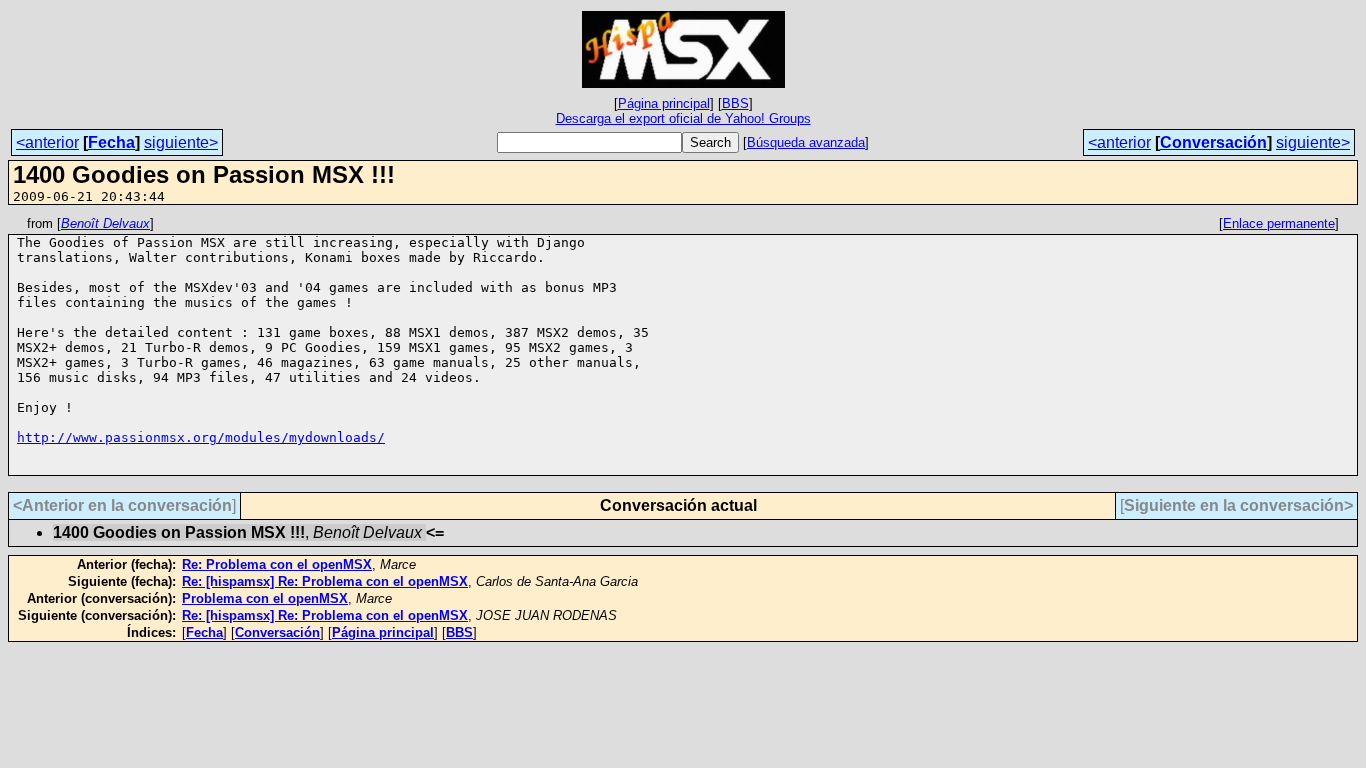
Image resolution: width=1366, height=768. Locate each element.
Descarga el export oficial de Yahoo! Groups (683, 118)
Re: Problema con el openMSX (277, 564)
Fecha (111, 142)
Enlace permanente (1279, 223)
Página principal (664, 103)
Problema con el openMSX (265, 598)
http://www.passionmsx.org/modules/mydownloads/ (201, 437)
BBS (735, 103)
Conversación (1213, 142)
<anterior (47, 142)
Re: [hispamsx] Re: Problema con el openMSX (325, 581)
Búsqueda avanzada (806, 142)
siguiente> (181, 142)
